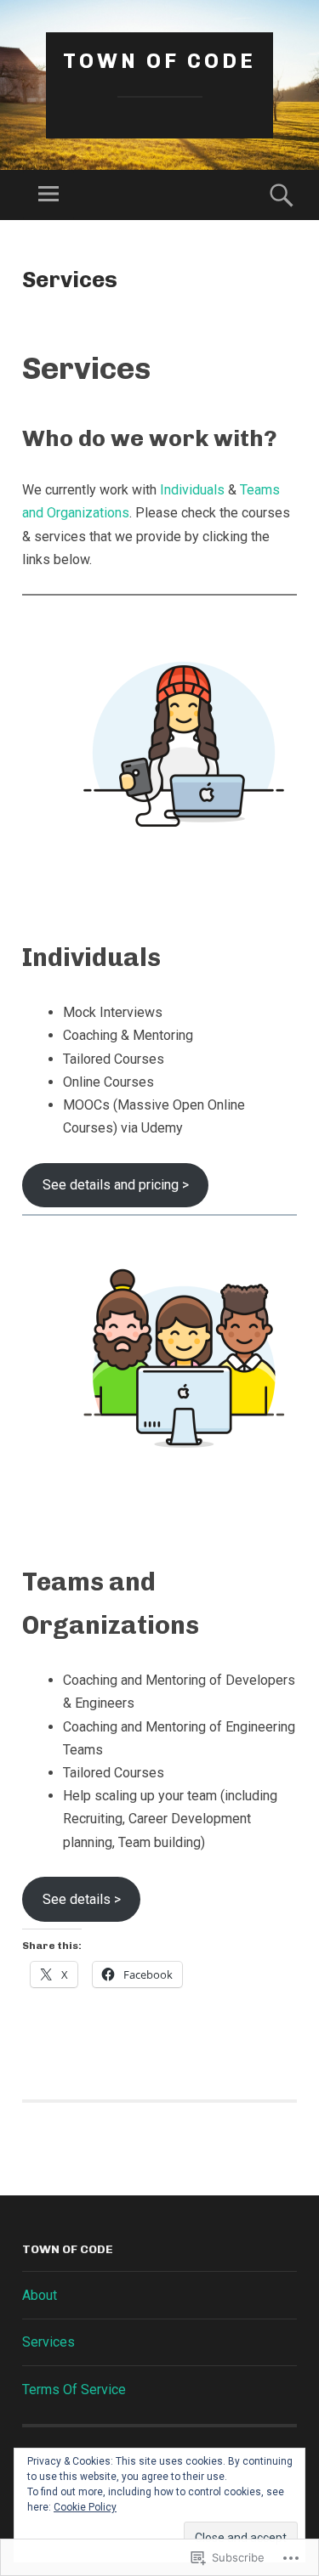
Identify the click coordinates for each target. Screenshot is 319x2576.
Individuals (192, 490)
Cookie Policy (85, 2507)
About (40, 2295)
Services (48, 2342)
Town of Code (159, 61)
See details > (82, 1899)
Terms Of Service (74, 2390)
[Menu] (48, 195)
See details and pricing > (116, 1185)
